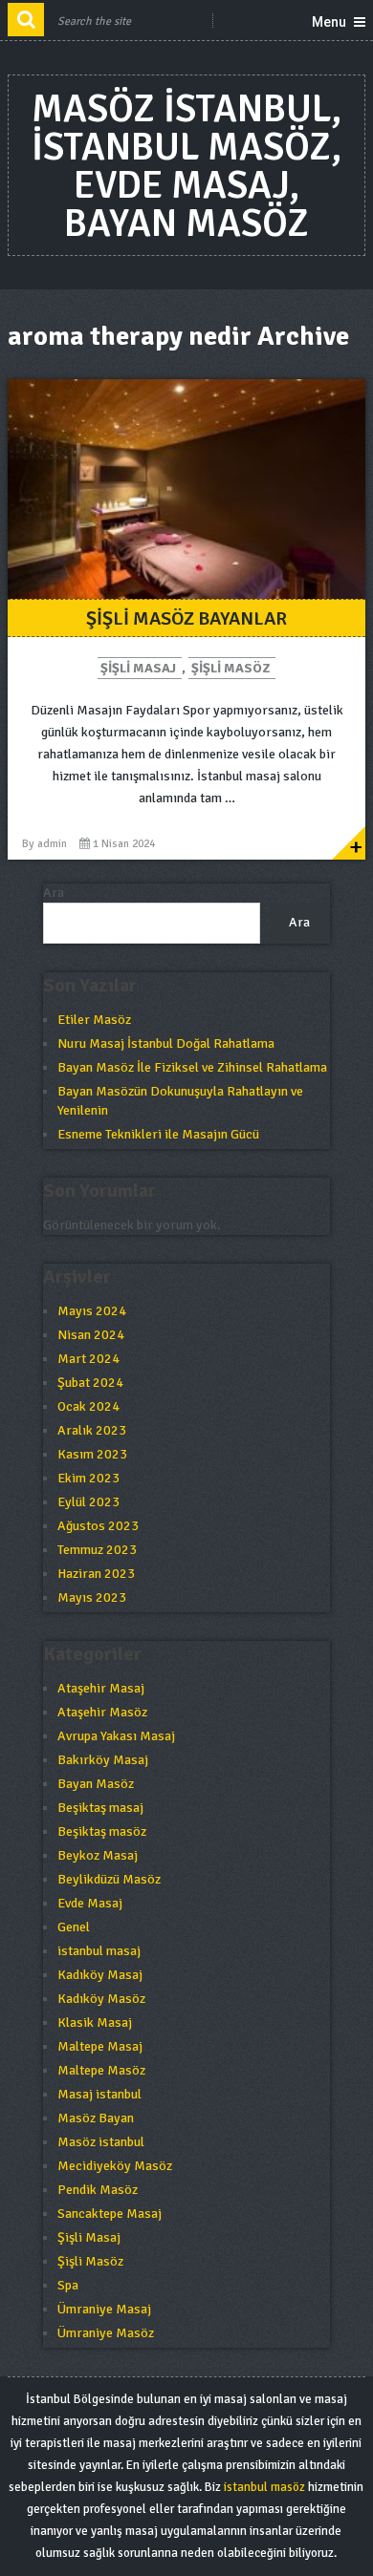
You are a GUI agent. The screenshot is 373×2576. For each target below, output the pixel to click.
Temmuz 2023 (97, 1550)
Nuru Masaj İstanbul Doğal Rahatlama (166, 1043)
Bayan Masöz (96, 1784)
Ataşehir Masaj (101, 1688)
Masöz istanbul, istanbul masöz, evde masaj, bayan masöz (186, 166)
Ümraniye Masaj (104, 2309)
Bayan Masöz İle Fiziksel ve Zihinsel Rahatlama (192, 1067)
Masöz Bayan (96, 2118)
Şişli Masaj (138, 668)
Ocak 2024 (88, 1406)
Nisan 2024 (91, 1335)
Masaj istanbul (99, 2094)
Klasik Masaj (95, 2022)
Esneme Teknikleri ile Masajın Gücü (158, 1134)
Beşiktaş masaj (100, 1808)
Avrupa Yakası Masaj (116, 1736)
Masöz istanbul (101, 2142)
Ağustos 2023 (98, 1526)
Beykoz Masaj (98, 1855)
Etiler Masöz (94, 1020)
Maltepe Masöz (101, 2070)
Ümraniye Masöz (106, 2333)
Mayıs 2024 (92, 1311)
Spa (68, 2285)
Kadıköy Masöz (101, 1999)
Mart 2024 (88, 1359)
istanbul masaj (99, 1951)
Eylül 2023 (88, 1502)
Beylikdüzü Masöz (109, 1879)
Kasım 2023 (92, 1454)
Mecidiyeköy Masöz (115, 2166)
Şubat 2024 (90, 1383)
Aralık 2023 (92, 1430)
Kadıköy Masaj (100, 1975)
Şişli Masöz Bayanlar (186, 618)
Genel (74, 1927)
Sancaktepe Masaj (110, 2214)
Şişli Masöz (230, 668)
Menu (329, 22)
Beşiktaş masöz (102, 1831)
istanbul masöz (264, 2487)
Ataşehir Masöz (102, 1712)
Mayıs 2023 (92, 1597)
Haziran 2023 (96, 1574)
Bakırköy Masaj (103, 1760)
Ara (54, 893)
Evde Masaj (90, 1903)
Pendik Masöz (98, 2190)
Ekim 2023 (88, 1478)
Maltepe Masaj (100, 2046)
